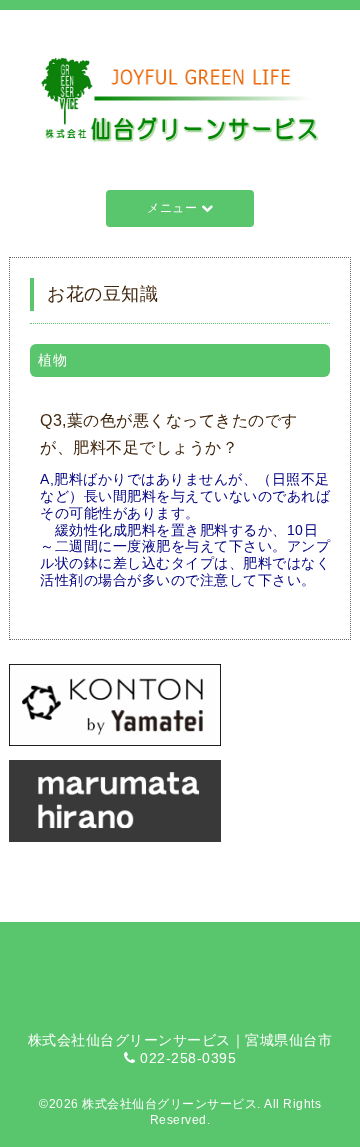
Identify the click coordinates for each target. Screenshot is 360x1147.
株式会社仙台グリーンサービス (169, 1104)
